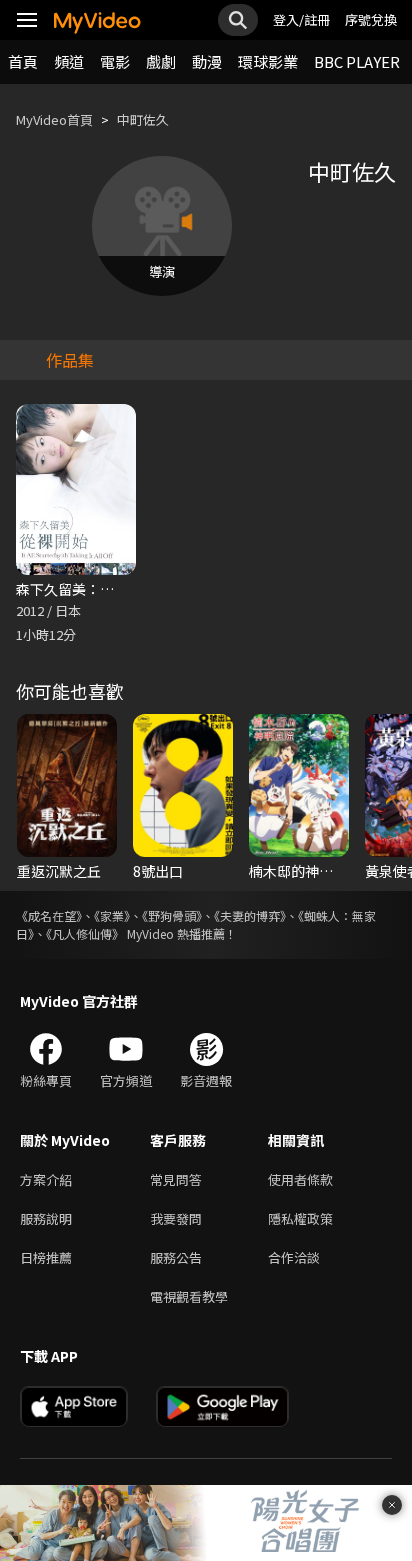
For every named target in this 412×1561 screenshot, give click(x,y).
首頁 (23, 61)
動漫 (207, 61)
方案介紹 (46, 1179)
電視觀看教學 (189, 1296)
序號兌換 (371, 19)
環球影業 (268, 61)
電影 (115, 61)
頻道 (69, 61)
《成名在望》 (49, 915)
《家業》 (112, 915)
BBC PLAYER (357, 61)
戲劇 (161, 61)
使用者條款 (300, 1179)
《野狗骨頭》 (172, 915)
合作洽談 (294, 1257)
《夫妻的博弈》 (250, 915)
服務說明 (46, 1218)
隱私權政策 (300, 1218)
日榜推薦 (46, 1257)
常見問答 (176, 1179)
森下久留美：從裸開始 (86, 589)
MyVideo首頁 (54, 119)
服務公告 (176, 1257)
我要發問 (176, 1218)
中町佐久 (143, 119)
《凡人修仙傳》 (85, 933)
